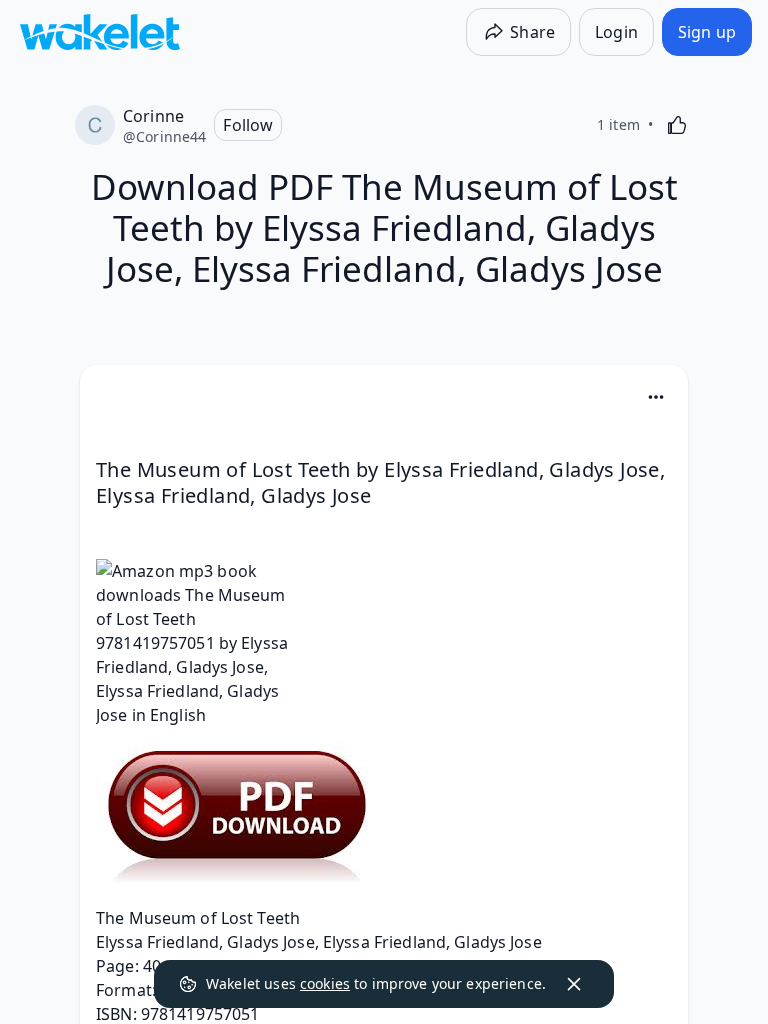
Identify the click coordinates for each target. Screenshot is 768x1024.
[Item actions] (656, 397)
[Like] (677, 125)
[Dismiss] (574, 984)
